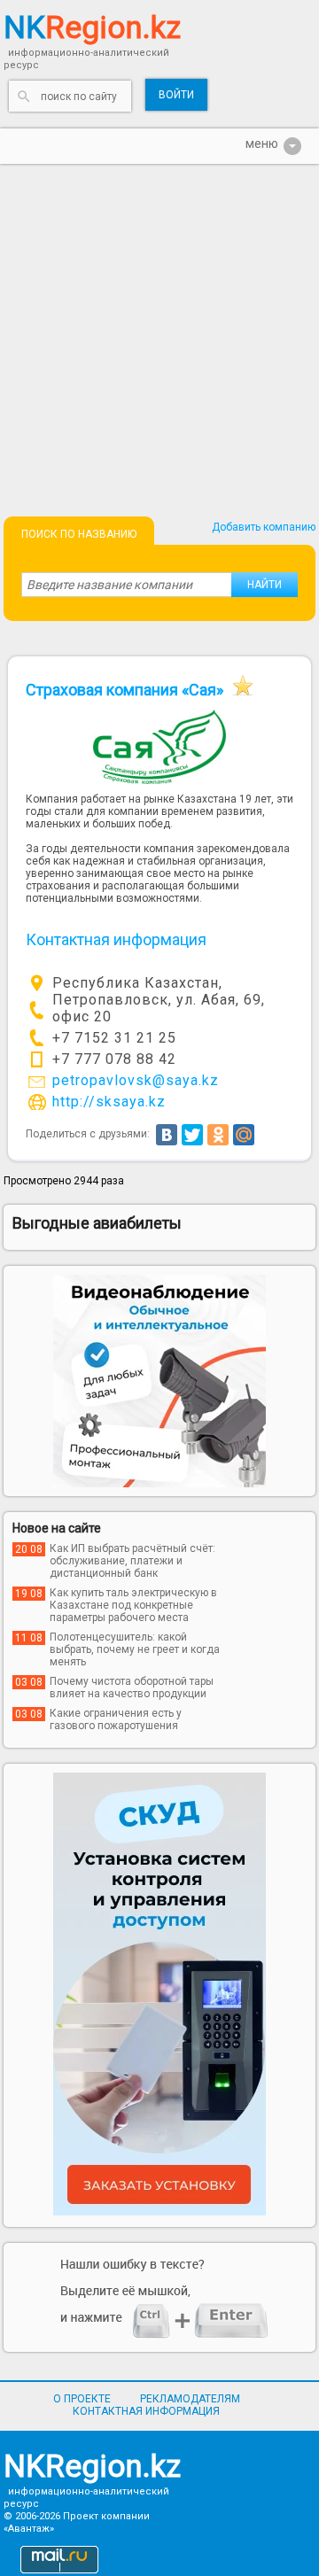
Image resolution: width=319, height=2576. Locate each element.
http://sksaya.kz (109, 1102)
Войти (176, 95)
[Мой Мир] (244, 1135)
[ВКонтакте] (167, 1135)
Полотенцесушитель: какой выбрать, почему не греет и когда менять (135, 1649)
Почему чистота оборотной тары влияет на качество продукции (132, 1688)
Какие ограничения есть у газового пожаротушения (116, 1719)
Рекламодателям (190, 2399)
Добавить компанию (264, 527)
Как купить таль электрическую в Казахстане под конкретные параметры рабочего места (133, 1605)
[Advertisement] (159, 332)
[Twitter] (192, 1135)
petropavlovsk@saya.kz (136, 1080)
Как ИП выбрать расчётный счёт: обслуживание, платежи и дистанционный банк (132, 1561)
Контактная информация (146, 2411)
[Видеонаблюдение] (159, 1381)
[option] (159, 1381)
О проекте (82, 2399)
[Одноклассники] (218, 1135)
